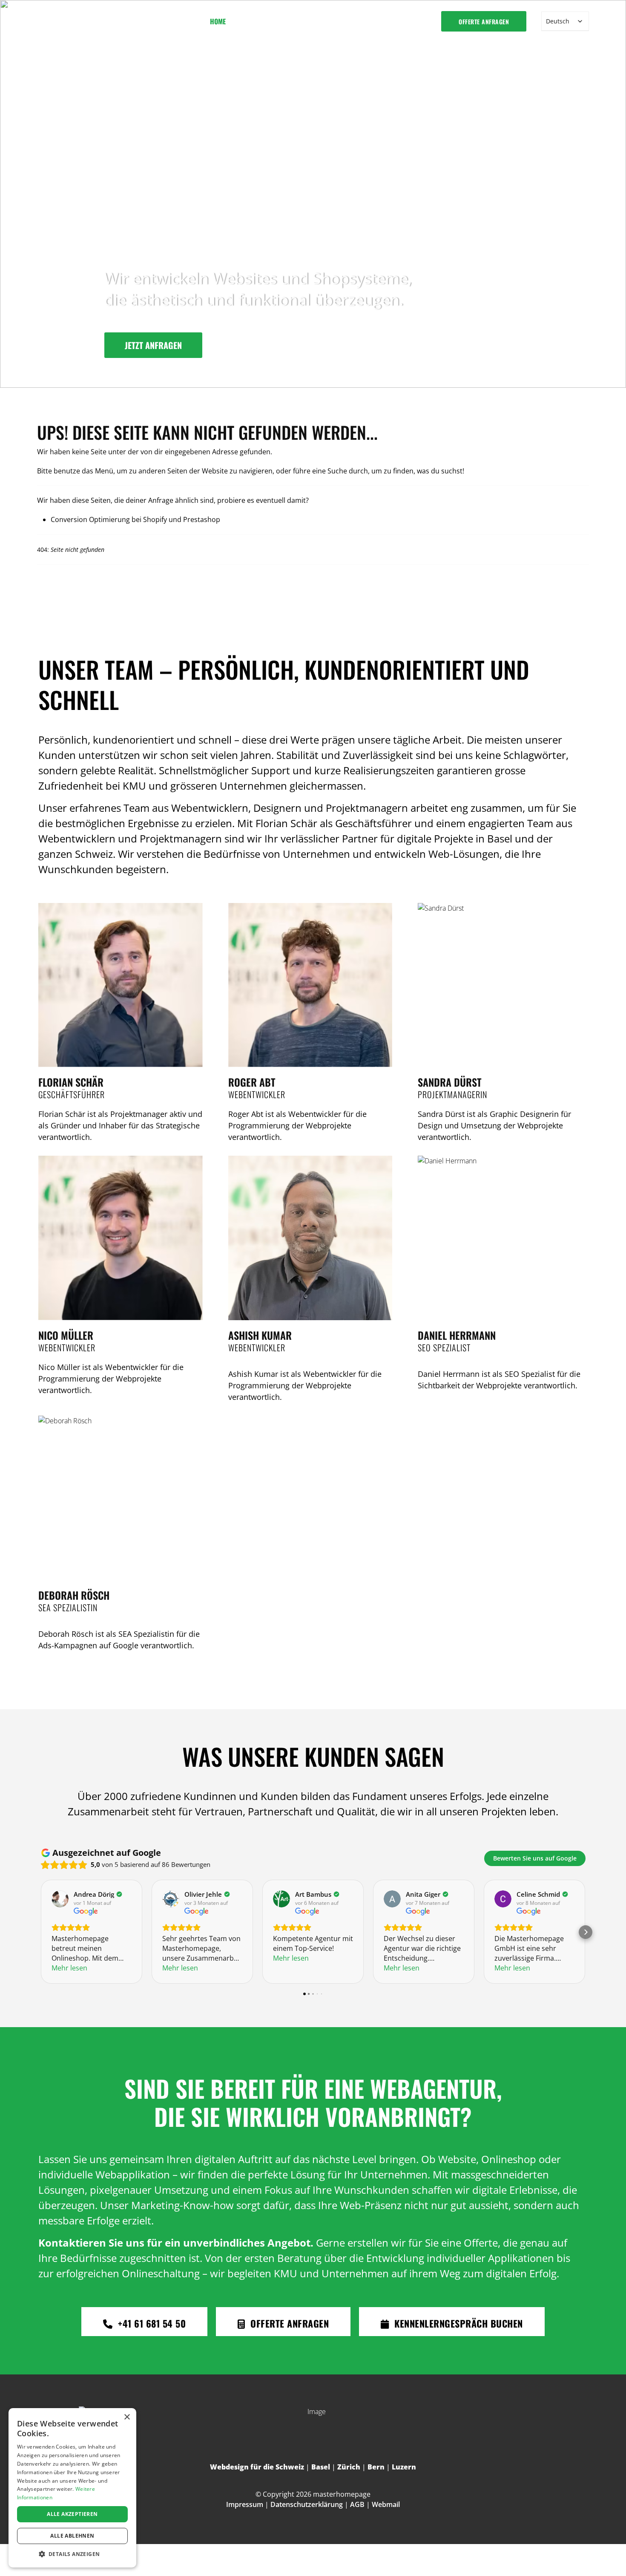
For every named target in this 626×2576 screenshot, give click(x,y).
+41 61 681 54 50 (151, 2323)
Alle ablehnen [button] (72, 2536)
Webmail (386, 2504)
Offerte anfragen (484, 22)
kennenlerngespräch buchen (457, 2323)
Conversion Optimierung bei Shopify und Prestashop (135, 519)
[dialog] (72, 2488)
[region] (313, 194)
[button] (72, 2554)
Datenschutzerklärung (307, 2504)
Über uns (401, 21)
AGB (357, 2504)
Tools (310, 21)
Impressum (245, 2504)
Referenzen (358, 21)
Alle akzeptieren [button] (72, 2514)
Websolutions (259, 21)
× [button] (127, 2417)
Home (218, 21)
